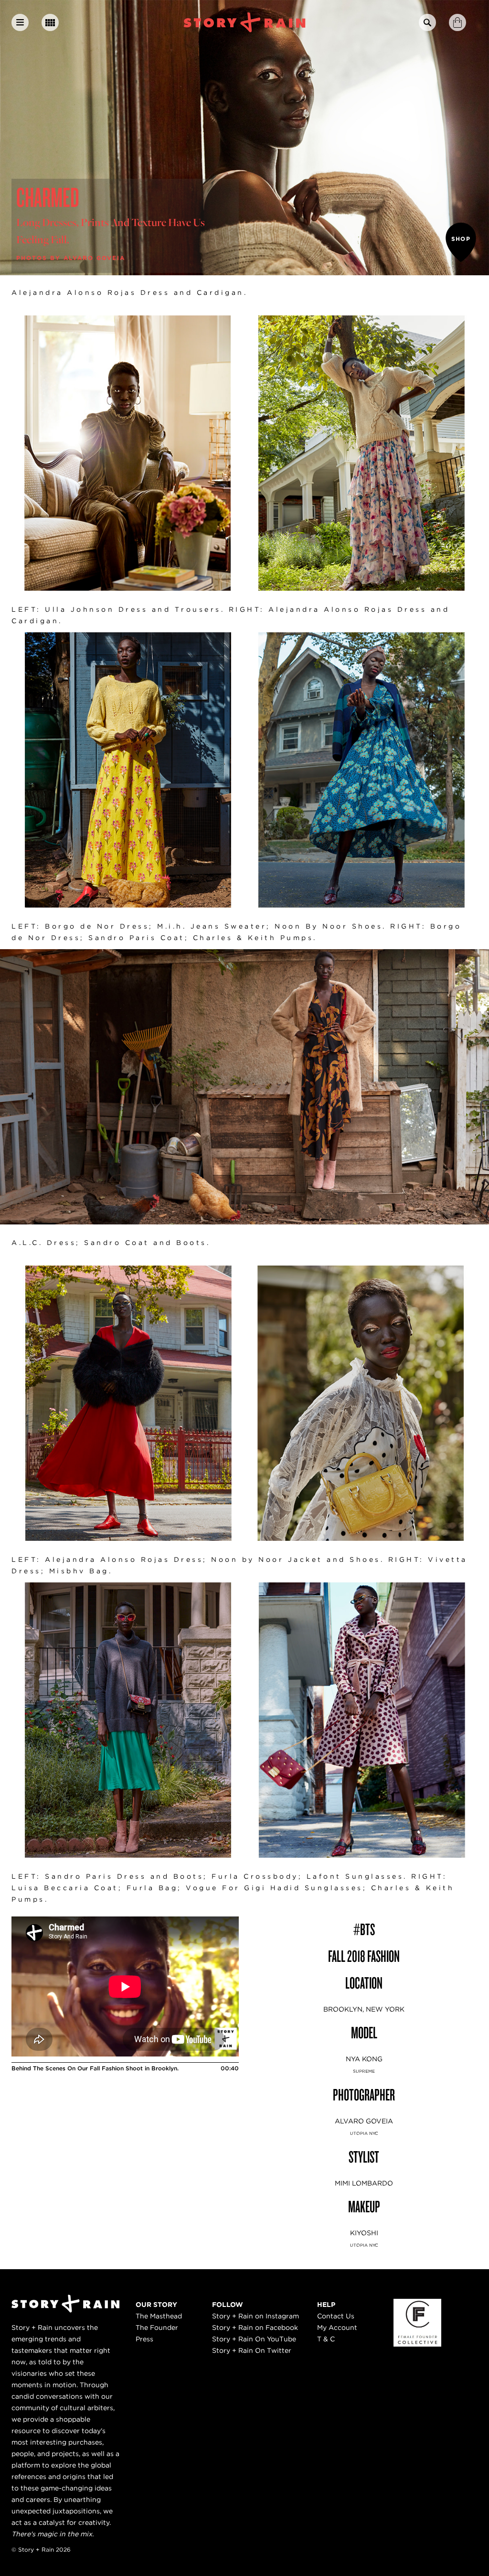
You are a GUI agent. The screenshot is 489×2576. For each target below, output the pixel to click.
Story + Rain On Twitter (252, 2350)
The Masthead (159, 2316)
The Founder (157, 2327)
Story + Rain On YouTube (254, 2339)
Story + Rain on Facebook (255, 2327)
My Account (337, 2327)
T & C (326, 2339)
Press (144, 2339)
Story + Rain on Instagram (255, 2316)
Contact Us (336, 2316)
